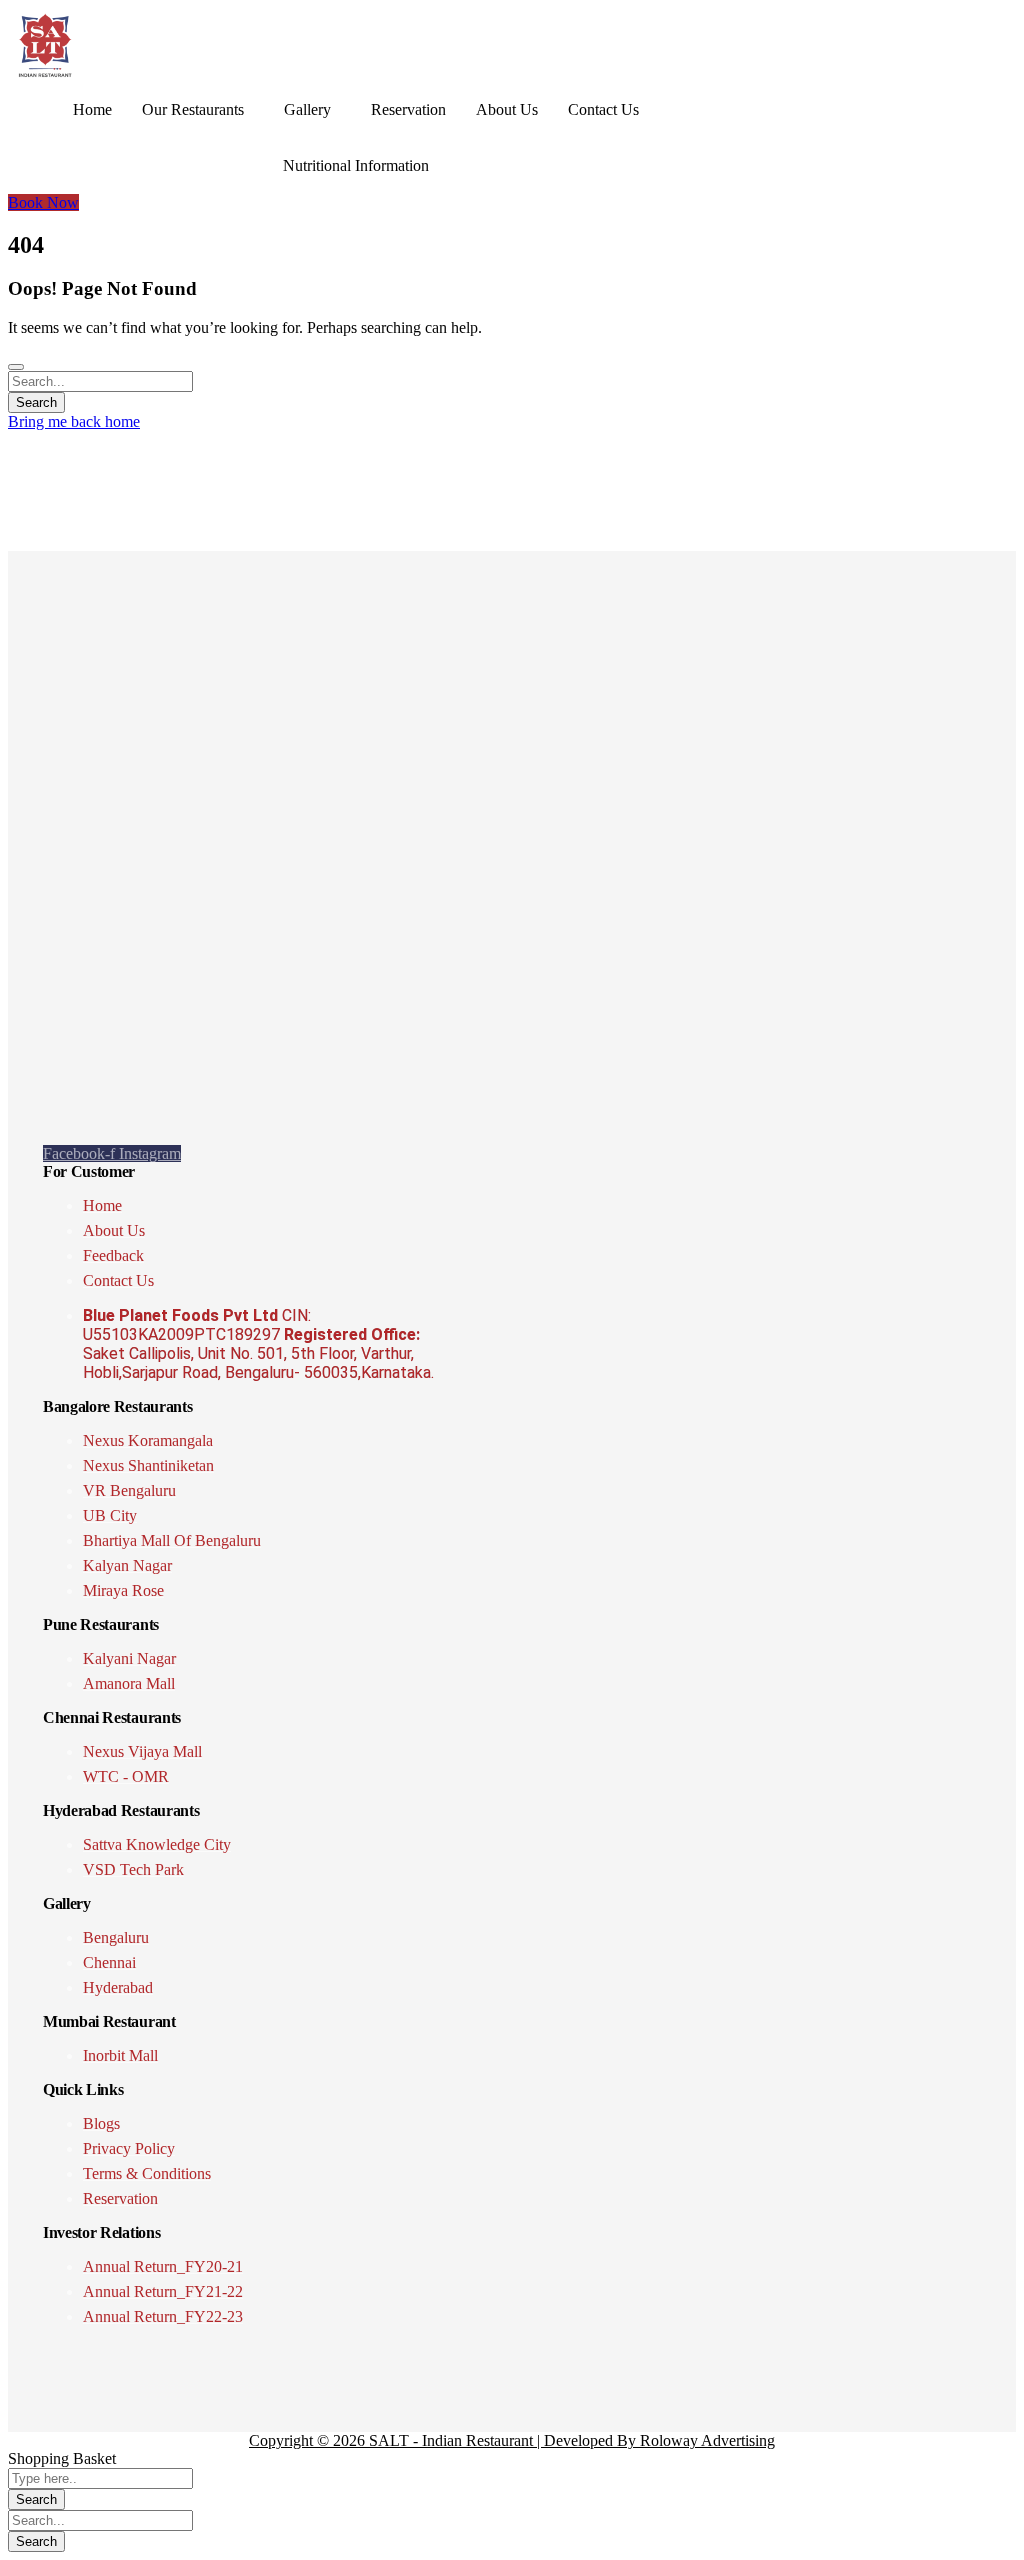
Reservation (408, 109)
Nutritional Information (356, 165)
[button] (198, 110)
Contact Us (603, 109)
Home (92, 109)
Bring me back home (74, 421)
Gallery (307, 109)
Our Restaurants (193, 109)
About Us (507, 109)
